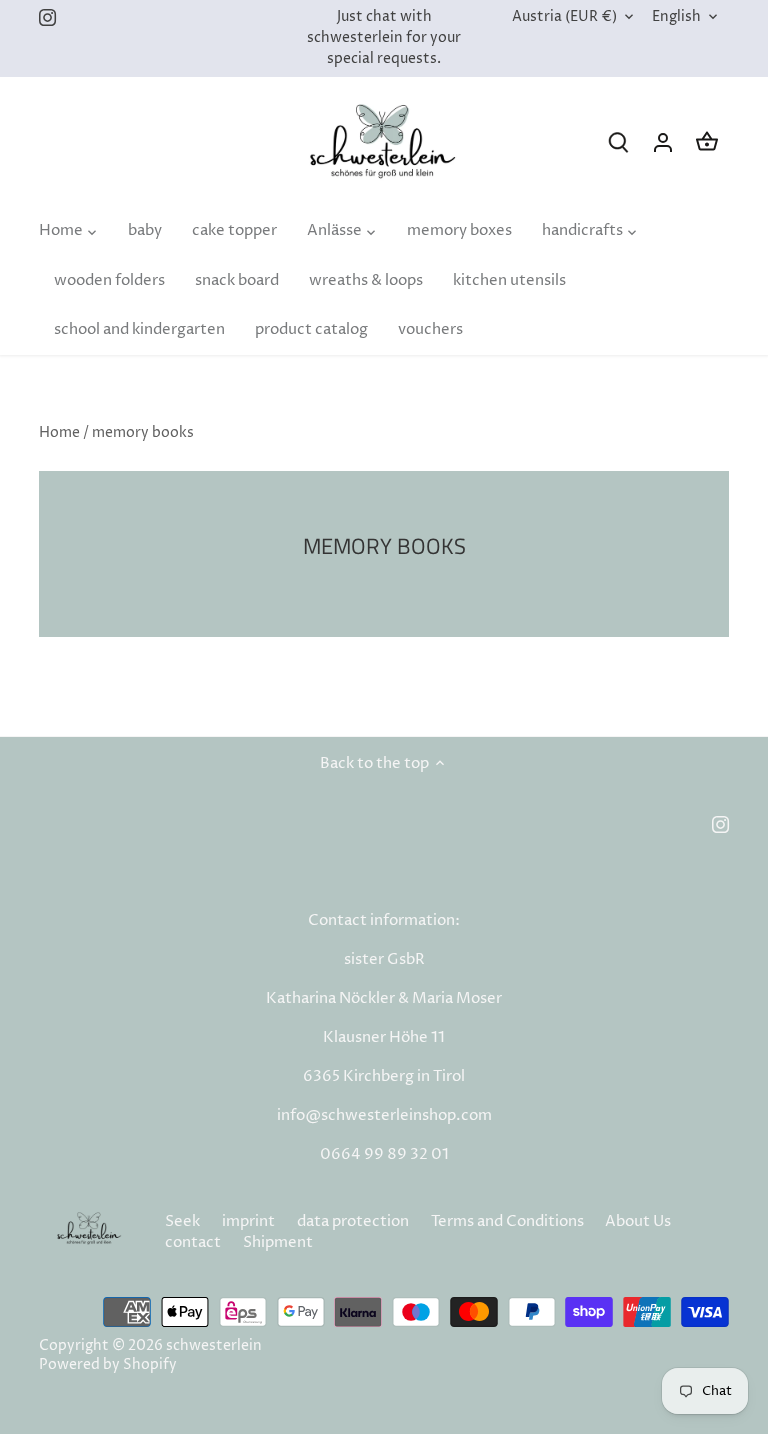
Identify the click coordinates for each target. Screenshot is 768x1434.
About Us (638, 1221)
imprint (248, 1221)
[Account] (663, 142)
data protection (353, 1221)
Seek (182, 1221)
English (676, 17)
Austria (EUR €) (564, 17)
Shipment (278, 1242)
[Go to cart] (707, 142)
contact (193, 1242)
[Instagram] (47, 17)
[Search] (619, 142)
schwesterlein (214, 1346)
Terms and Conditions (507, 1221)
